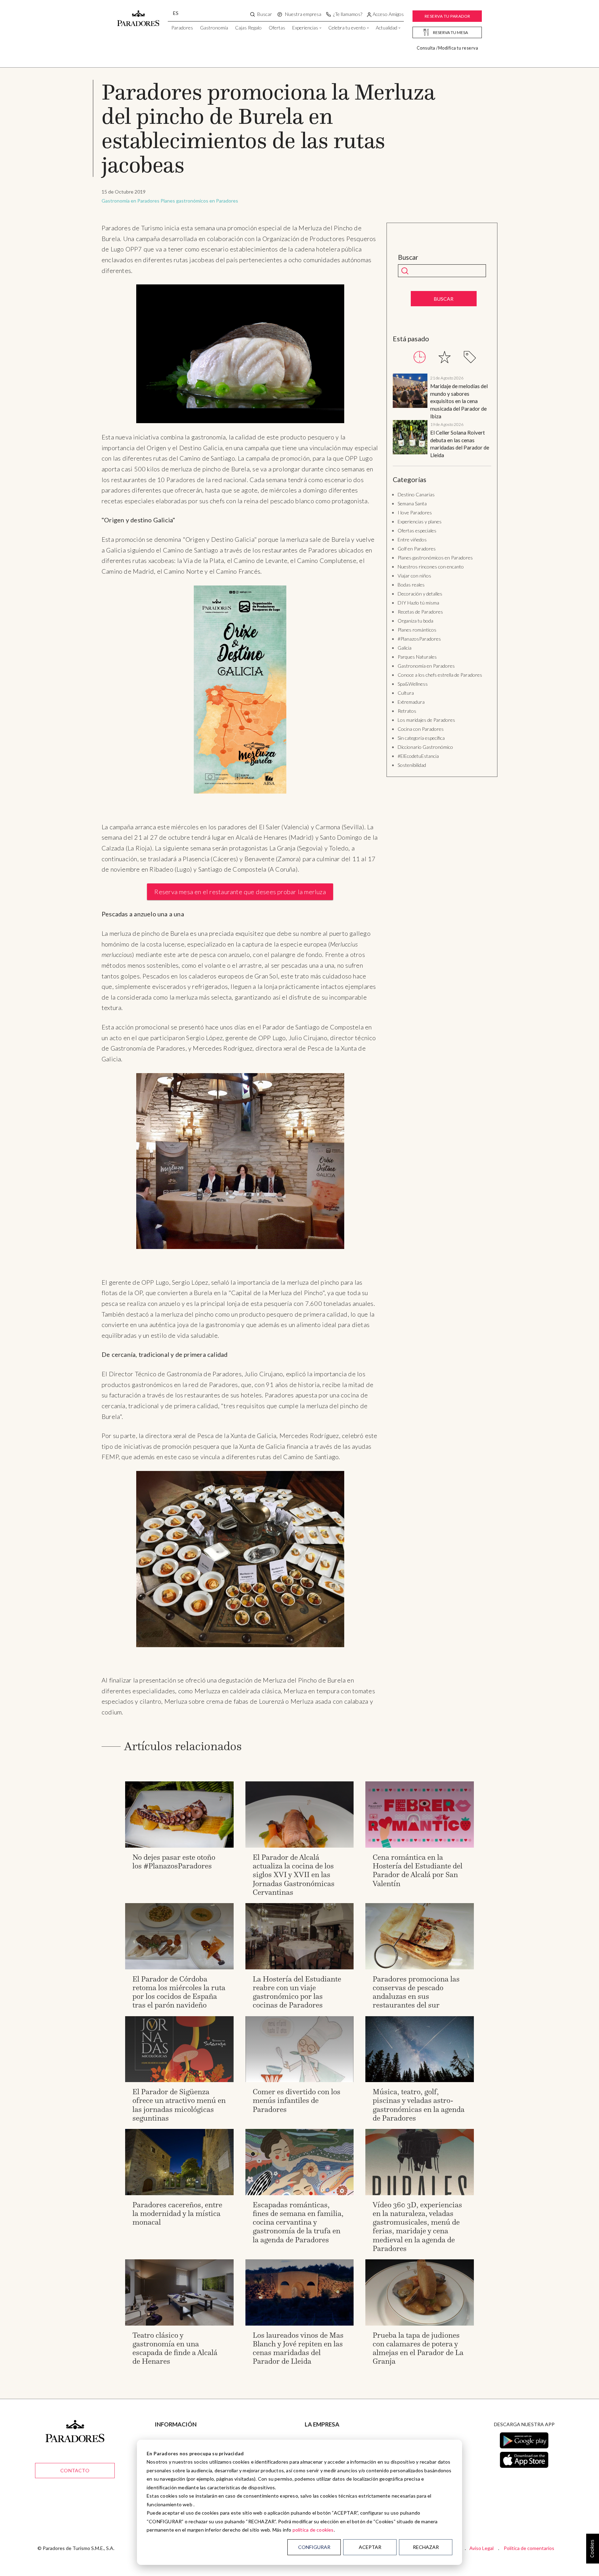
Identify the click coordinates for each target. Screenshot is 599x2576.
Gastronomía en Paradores (131, 201)
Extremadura (411, 702)
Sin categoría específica (421, 738)
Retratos (407, 711)
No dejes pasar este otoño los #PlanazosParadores (174, 1862)
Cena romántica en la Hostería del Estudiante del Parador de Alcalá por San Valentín (418, 1870)
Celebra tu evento (347, 28)
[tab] (420, 357)
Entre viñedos (412, 540)
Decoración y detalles (420, 594)
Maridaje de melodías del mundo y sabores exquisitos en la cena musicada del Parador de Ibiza (459, 401)
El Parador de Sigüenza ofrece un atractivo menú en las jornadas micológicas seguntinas (179, 2105)
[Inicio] (138, 15)
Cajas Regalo (248, 28)
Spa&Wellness (413, 684)
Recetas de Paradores (420, 612)
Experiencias (305, 28)
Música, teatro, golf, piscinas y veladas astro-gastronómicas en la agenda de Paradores (419, 2105)
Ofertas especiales (417, 530)
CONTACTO (75, 2470)
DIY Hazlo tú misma (418, 603)
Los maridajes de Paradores (426, 720)
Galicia (405, 648)
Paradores (182, 28)
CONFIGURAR (314, 2547)
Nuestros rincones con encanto (431, 567)
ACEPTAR (370, 2547)
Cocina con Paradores (421, 729)
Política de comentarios (529, 2548)
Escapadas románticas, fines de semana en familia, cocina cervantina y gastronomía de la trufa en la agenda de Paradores (298, 2222)
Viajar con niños (414, 576)
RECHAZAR (426, 2547)
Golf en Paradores (417, 549)
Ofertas (277, 28)
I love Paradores (415, 512)
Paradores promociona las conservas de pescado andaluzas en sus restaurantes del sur (416, 1992)
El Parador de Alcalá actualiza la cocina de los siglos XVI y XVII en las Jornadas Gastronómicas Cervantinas (294, 1875)
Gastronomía (214, 28)
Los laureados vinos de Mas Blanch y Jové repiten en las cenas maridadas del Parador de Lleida (298, 2348)
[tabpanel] (442, 416)
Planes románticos (417, 630)
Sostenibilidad (412, 765)
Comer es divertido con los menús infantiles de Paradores (297, 2100)
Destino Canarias (416, 494)
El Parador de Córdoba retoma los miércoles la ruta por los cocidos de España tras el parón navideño (179, 1992)
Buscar (408, 257)
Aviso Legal (481, 2548)
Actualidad (387, 28)
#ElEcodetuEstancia (418, 756)
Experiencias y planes (420, 521)
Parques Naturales (417, 657)
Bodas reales (411, 585)
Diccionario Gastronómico (425, 747)
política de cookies (313, 2530)
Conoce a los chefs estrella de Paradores (440, 675)
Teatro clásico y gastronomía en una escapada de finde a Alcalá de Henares (175, 2348)
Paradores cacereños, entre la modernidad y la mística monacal (177, 2213)
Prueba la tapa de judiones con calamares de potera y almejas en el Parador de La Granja (418, 2348)
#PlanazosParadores (419, 639)
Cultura (406, 693)
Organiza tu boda (415, 621)
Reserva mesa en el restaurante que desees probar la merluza (240, 892)
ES (176, 13)
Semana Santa (412, 503)
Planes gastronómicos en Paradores (199, 201)
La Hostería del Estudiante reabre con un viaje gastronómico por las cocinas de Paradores (297, 1992)
